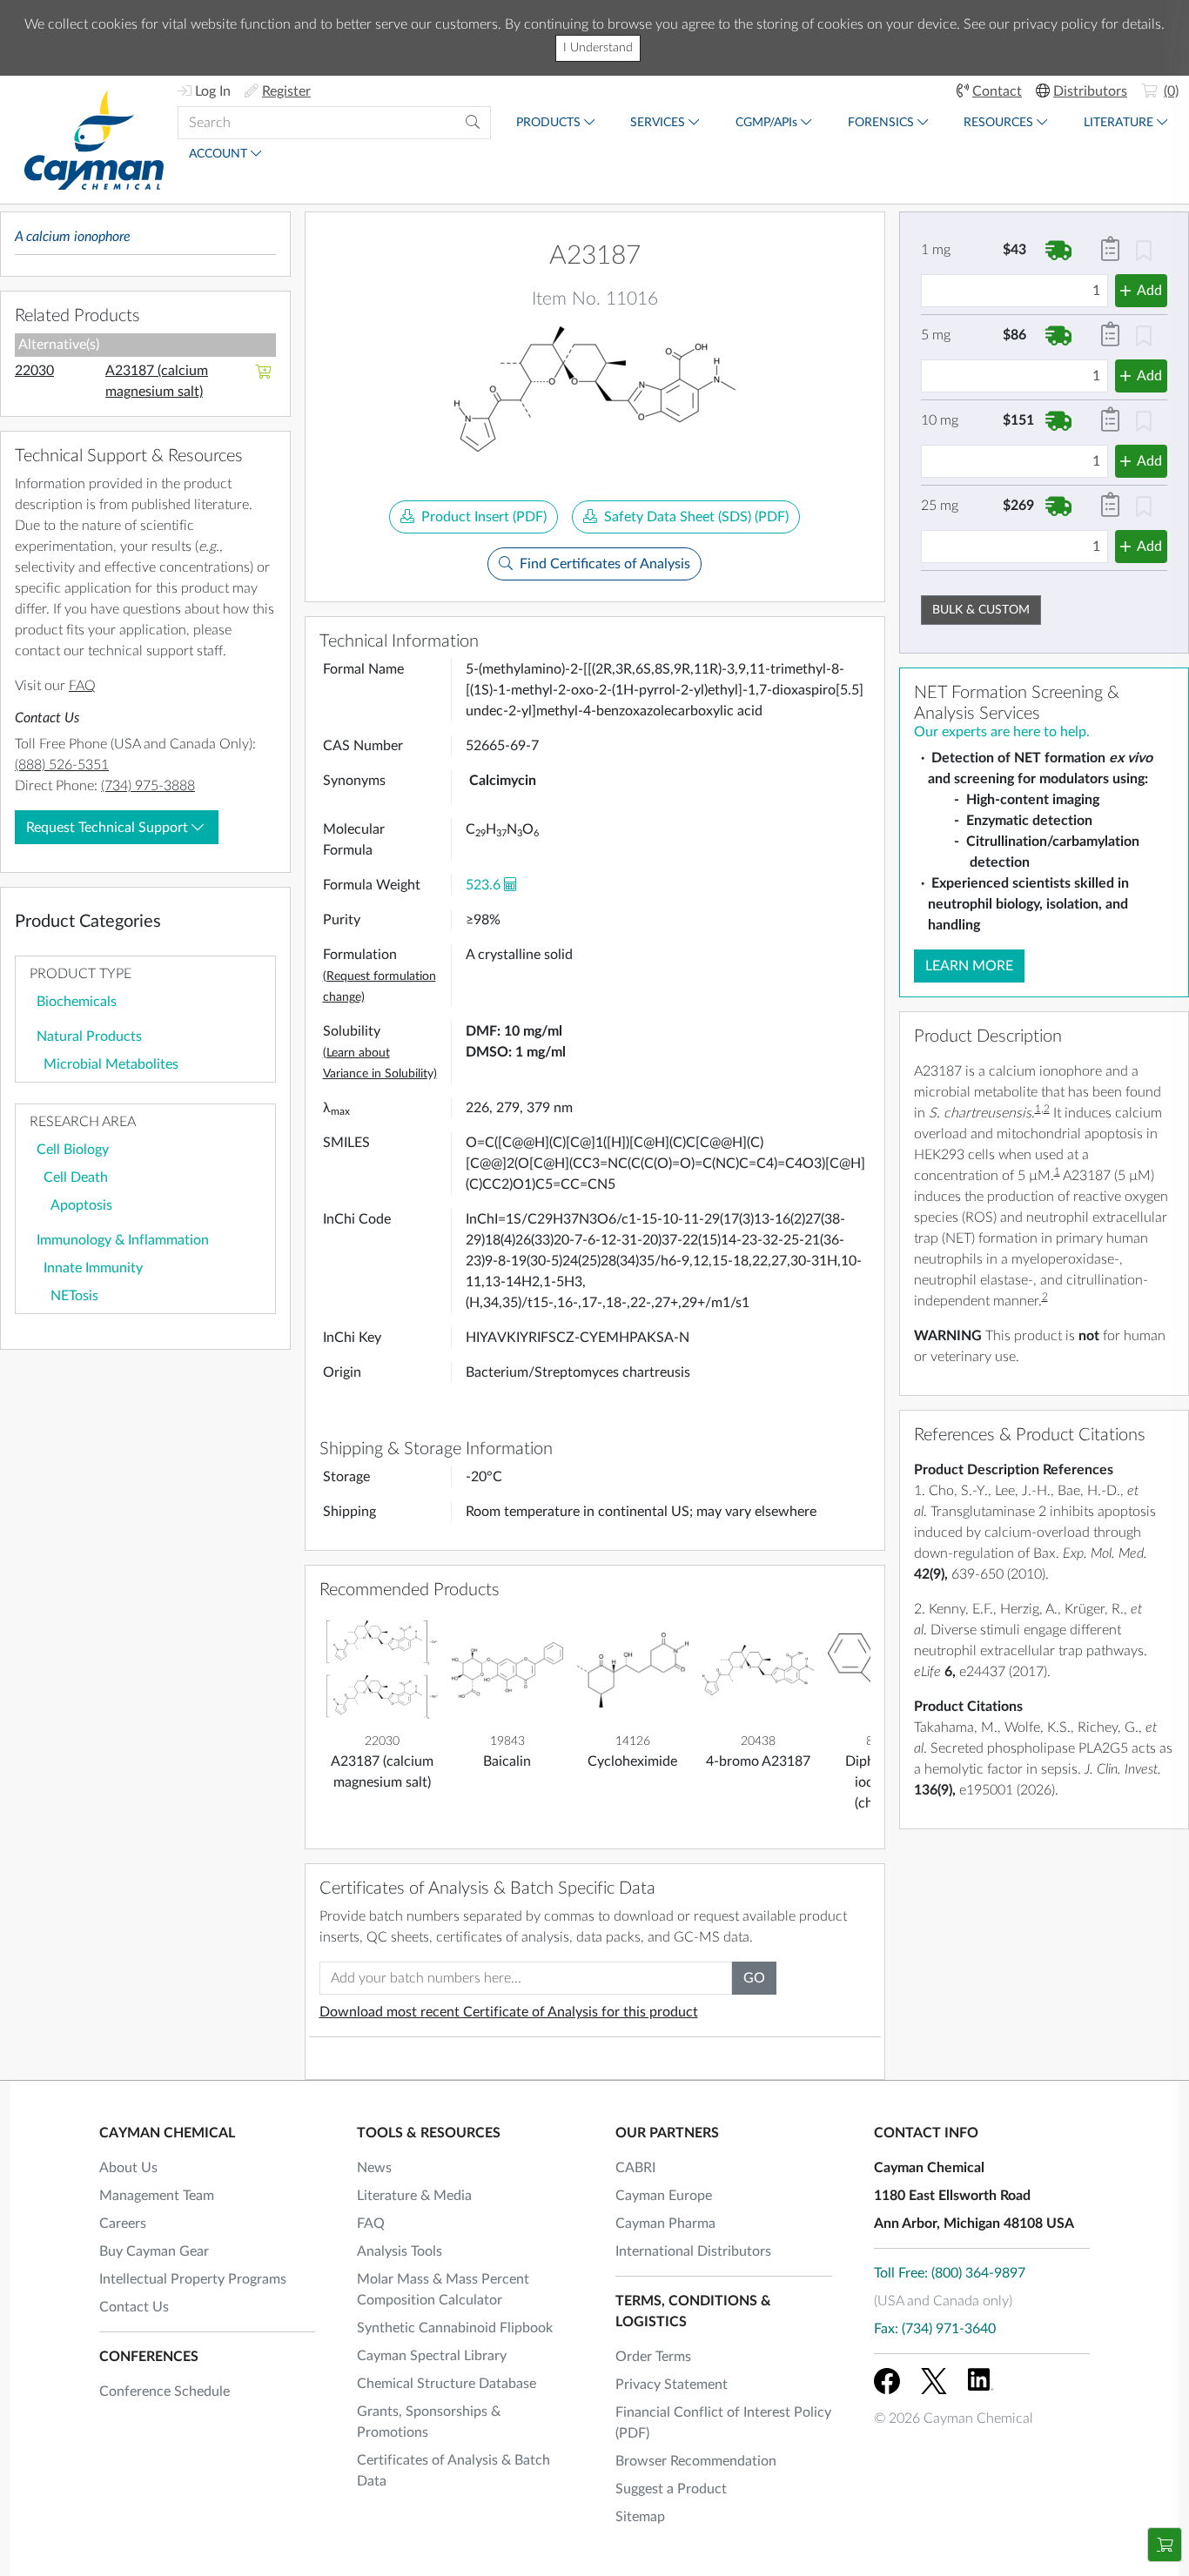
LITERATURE (1118, 123)
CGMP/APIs (766, 123)
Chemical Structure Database (447, 2384)
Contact (997, 91)
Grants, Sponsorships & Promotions (429, 2422)
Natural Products (89, 1036)
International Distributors (693, 2251)
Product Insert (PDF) (484, 517)
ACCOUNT (218, 154)
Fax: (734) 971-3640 (935, 2329)
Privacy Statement (672, 2385)
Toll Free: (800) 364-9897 (950, 2273)
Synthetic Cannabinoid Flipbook (455, 2328)
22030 (34, 371)
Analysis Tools (400, 2251)
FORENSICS (881, 123)
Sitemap (640, 2517)
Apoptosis (81, 1205)
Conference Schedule (165, 2392)
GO (754, 1978)
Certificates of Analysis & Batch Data (453, 2471)
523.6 (483, 885)
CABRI (635, 2168)
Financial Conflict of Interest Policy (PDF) (723, 2423)
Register (286, 91)
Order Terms (653, 2357)
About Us (128, 2168)
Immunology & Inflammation (123, 1240)
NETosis (74, 1296)
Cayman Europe (664, 2196)
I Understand (598, 48)
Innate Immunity (93, 1268)
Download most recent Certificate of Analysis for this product (509, 2012)
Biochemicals (77, 1002)
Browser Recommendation (696, 2461)
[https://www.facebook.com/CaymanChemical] (887, 2381)
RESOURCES (998, 123)
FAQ (82, 686)
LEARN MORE (969, 966)
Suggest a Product (671, 2489)
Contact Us (134, 2307)
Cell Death (76, 1177)
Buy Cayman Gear (154, 2251)
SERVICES (658, 123)
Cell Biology (73, 1150)
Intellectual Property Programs (193, 2279)
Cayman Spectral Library (432, 2356)
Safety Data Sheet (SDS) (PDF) (696, 517)
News (374, 2168)
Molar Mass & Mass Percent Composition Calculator (443, 2290)
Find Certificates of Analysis (605, 564)
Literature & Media (414, 2196)
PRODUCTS (548, 123)
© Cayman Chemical (954, 2418)
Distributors (1090, 91)
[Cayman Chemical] (94, 140)
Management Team (157, 2196)
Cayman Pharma (665, 2224)
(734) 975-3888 (148, 786)
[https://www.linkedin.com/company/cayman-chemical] (981, 2381)
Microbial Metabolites (111, 1064)
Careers (123, 2224)
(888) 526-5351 (62, 765)
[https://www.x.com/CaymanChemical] (934, 2381)
